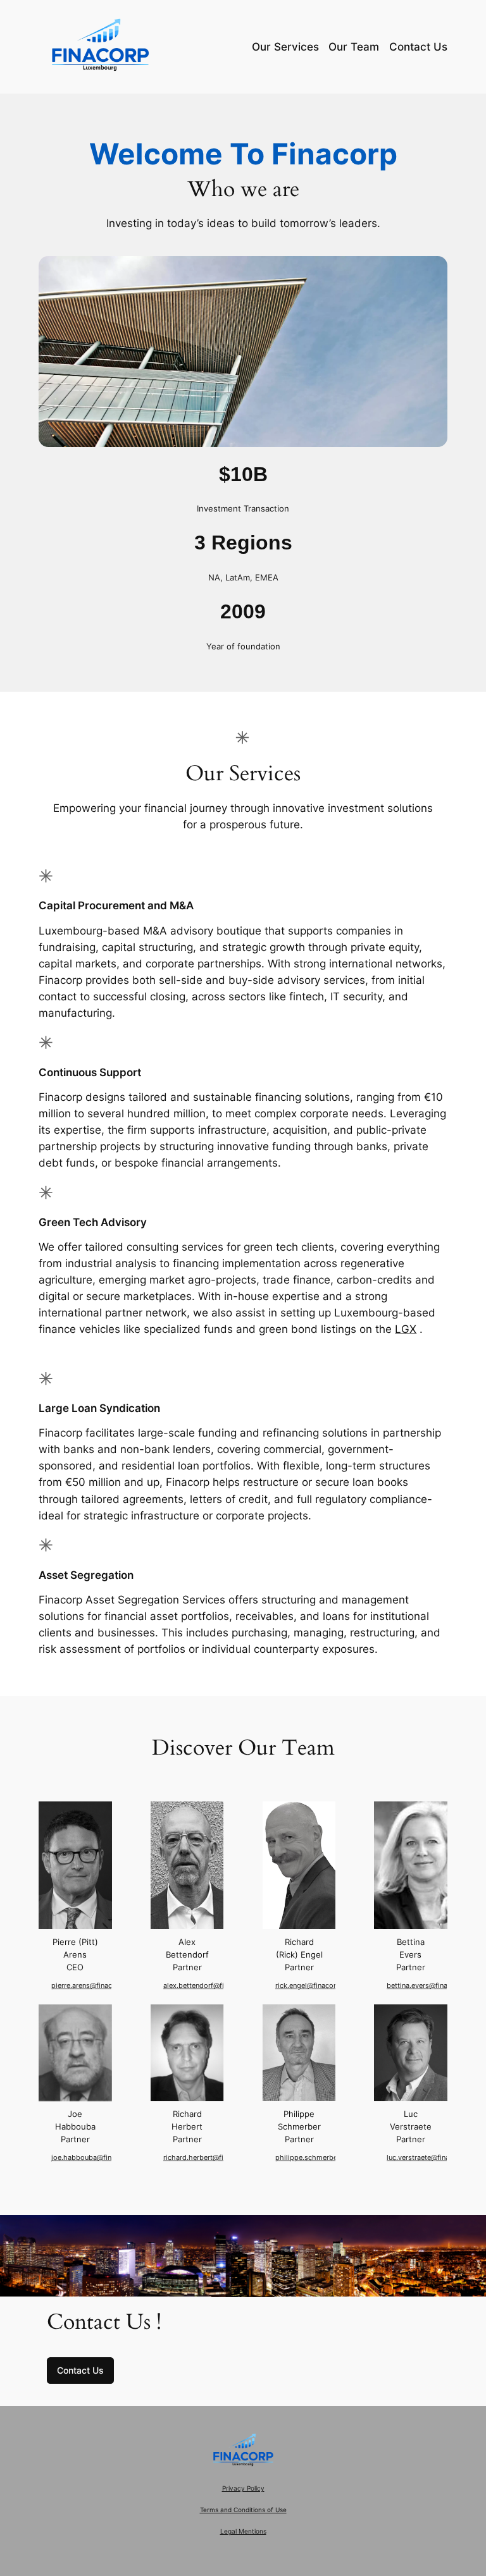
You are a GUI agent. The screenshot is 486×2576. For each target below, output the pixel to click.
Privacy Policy (243, 2488)
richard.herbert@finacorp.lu (209, 2158)
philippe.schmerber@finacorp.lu (328, 2158)
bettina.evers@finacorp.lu (428, 1986)
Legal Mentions (243, 2531)
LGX (406, 1329)
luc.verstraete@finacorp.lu (429, 2158)
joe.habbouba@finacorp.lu (95, 2158)
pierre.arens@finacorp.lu (91, 1986)
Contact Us (80, 2370)
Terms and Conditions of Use (243, 2510)
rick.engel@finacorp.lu (312, 1986)
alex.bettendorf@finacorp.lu (209, 1986)
